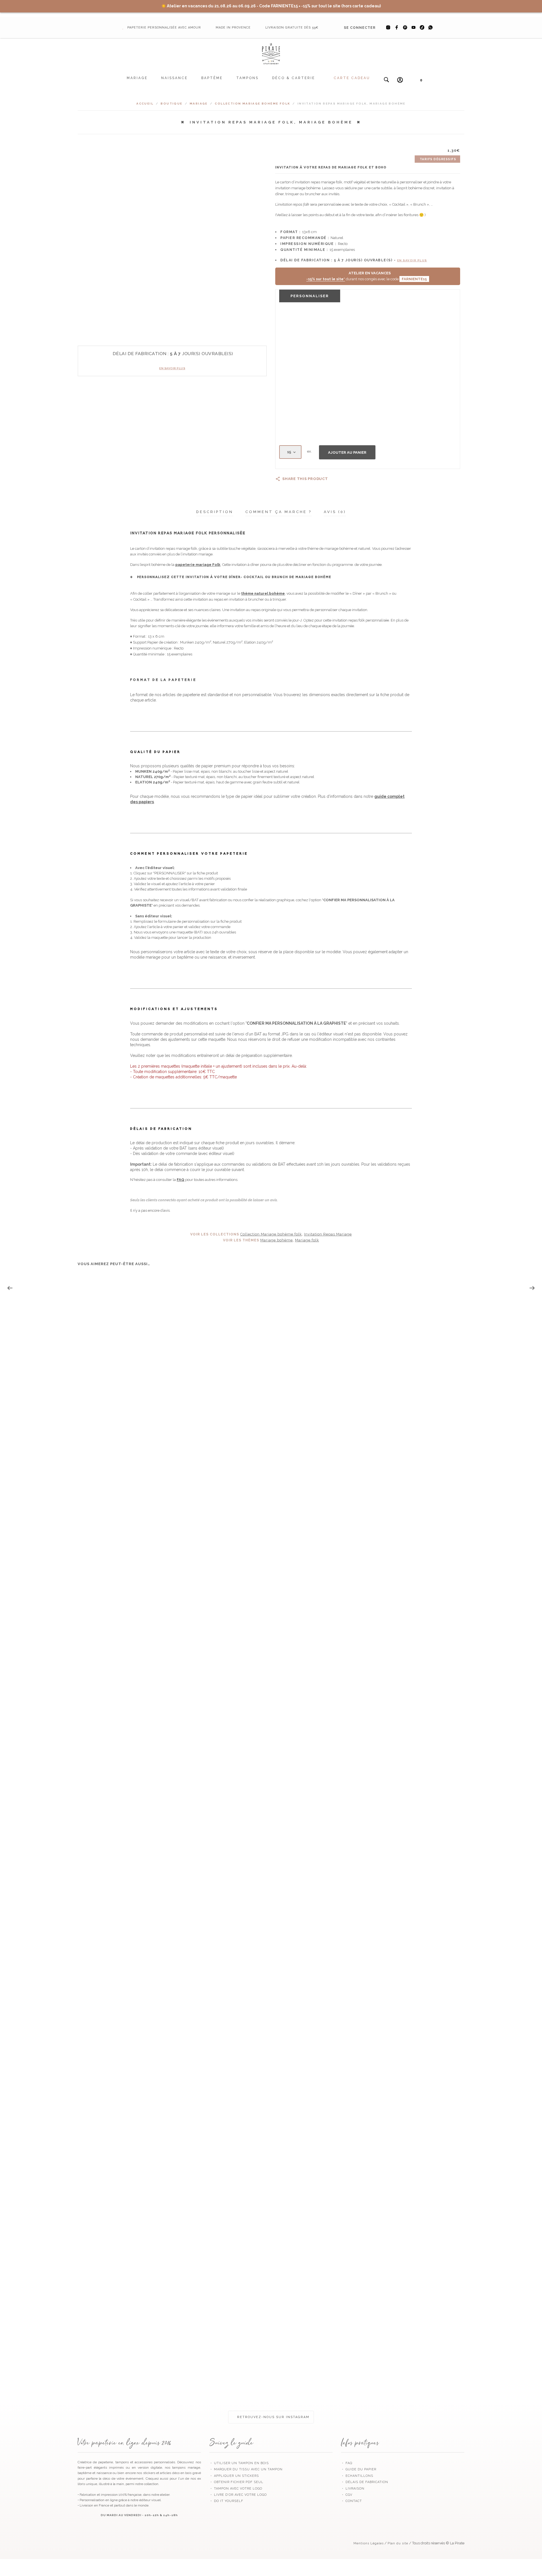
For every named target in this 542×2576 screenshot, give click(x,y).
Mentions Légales (369, 2543)
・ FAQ (347, 2463)
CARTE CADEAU (352, 78)
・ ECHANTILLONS (357, 2476)
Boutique (171, 104)
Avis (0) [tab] (335, 512)
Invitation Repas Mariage (328, 1234)
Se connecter (360, 28)
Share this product (305, 479)
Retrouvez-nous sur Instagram (273, 2417)
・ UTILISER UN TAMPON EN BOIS (239, 2463)
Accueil (145, 104)
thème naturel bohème (263, 593)
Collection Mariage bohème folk (253, 104)
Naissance (174, 78)
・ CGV (347, 2495)
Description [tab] (215, 512)
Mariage (137, 78)
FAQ (181, 1180)
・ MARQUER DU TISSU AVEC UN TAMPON (246, 2469)
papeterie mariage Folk (198, 565)
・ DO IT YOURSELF (226, 2501)
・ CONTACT (351, 2501)
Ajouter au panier (347, 452)
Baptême (212, 78)
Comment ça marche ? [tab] (278, 512)
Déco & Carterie (294, 78)
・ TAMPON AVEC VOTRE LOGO (236, 2489)
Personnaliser (310, 296)
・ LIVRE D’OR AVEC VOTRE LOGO (238, 2495)
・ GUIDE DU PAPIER (359, 2469)
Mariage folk (307, 1240)
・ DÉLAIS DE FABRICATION (365, 2482)
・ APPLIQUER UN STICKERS (234, 2476)
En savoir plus (172, 368)
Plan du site (398, 2543)
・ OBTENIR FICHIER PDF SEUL (236, 2482)
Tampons (247, 78)
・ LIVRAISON (353, 2489)
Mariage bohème (277, 1240)
